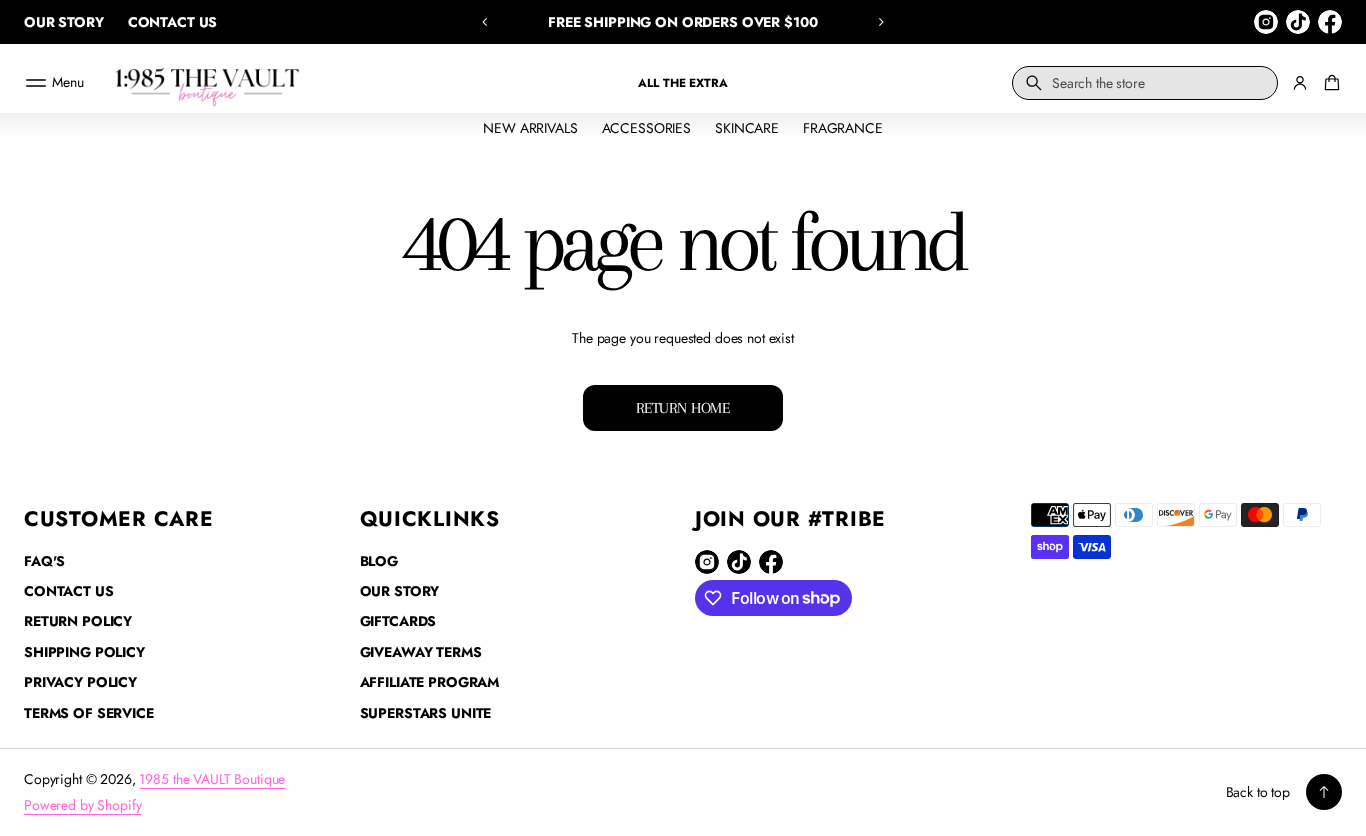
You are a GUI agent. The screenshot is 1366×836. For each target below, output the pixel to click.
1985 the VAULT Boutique (212, 779)
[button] (484, 22)
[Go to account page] (1300, 83)
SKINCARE (747, 128)
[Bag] (1329, 83)
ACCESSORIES (646, 128)
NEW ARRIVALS (530, 128)
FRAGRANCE (843, 128)
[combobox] (1145, 83)
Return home (683, 408)
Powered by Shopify (82, 805)
